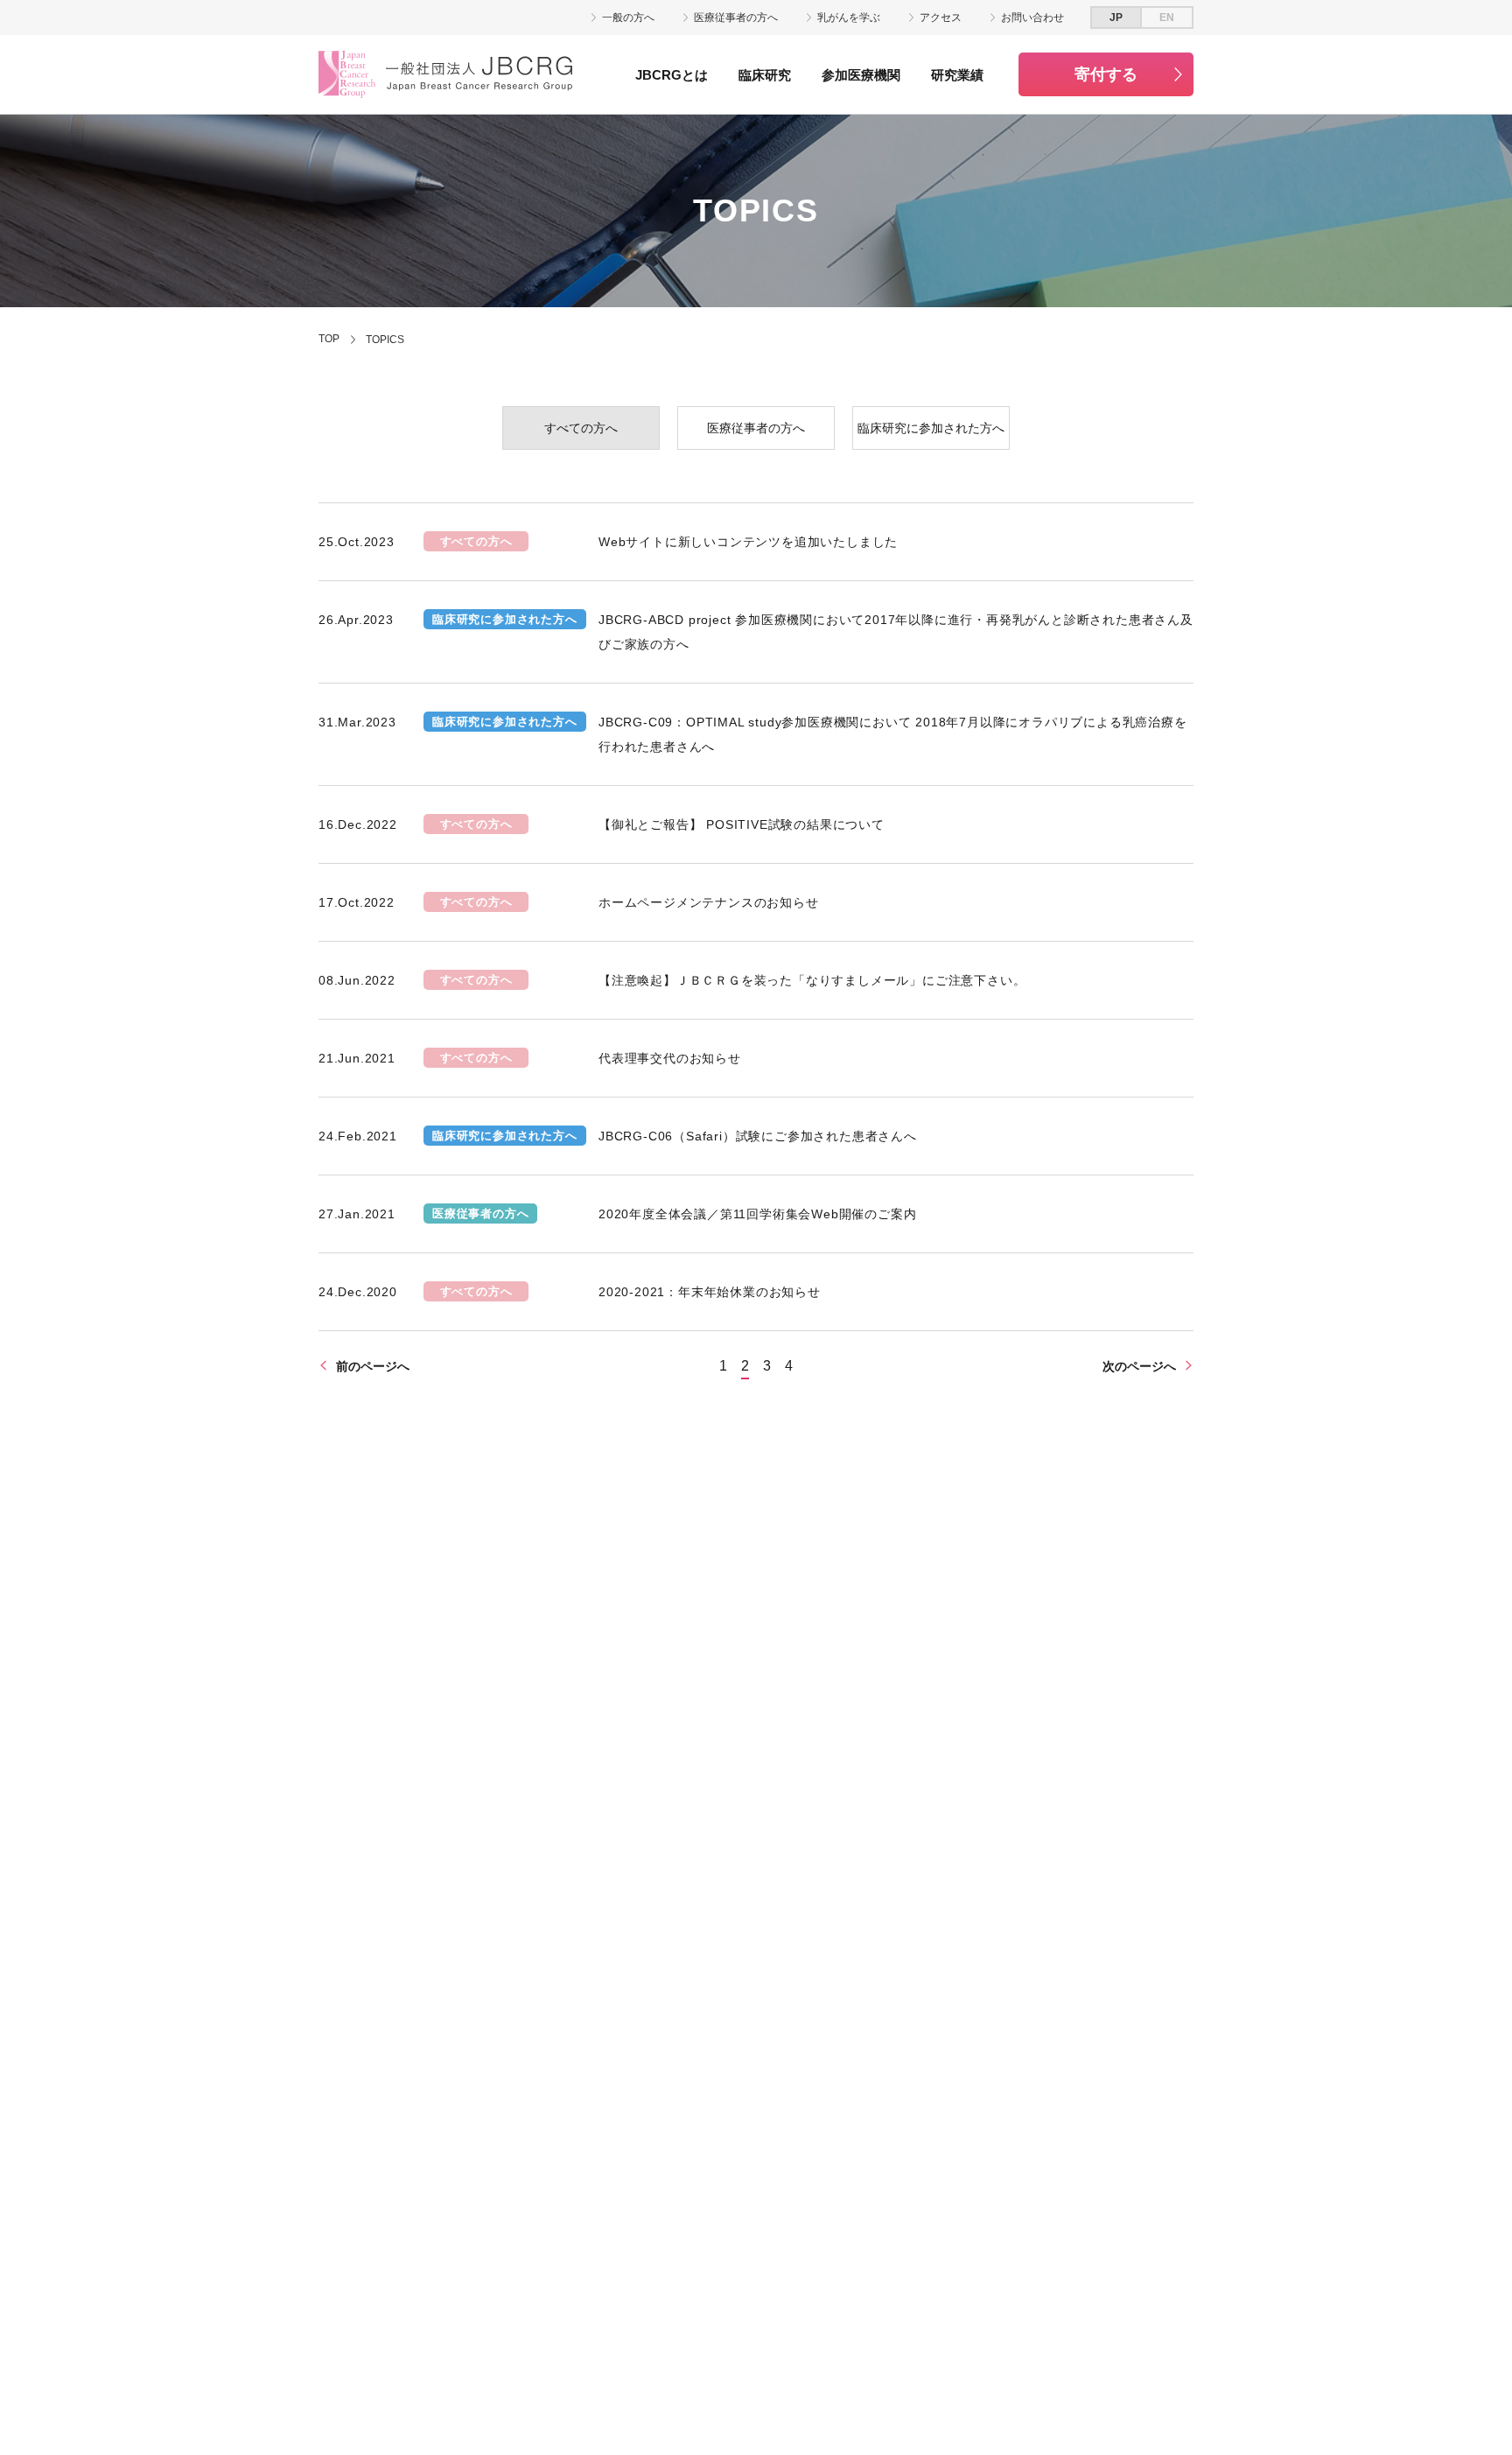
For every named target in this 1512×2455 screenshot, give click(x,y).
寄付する (1106, 74)
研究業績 (957, 75)
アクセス (941, 18)
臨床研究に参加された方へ (931, 428)
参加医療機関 (861, 75)
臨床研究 (765, 75)
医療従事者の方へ (736, 18)
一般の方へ (628, 18)
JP (1116, 18)
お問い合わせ (1032, 18)
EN (1167, 18)
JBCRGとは (672, 75)
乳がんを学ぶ (849, 18)
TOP (329, 339)
